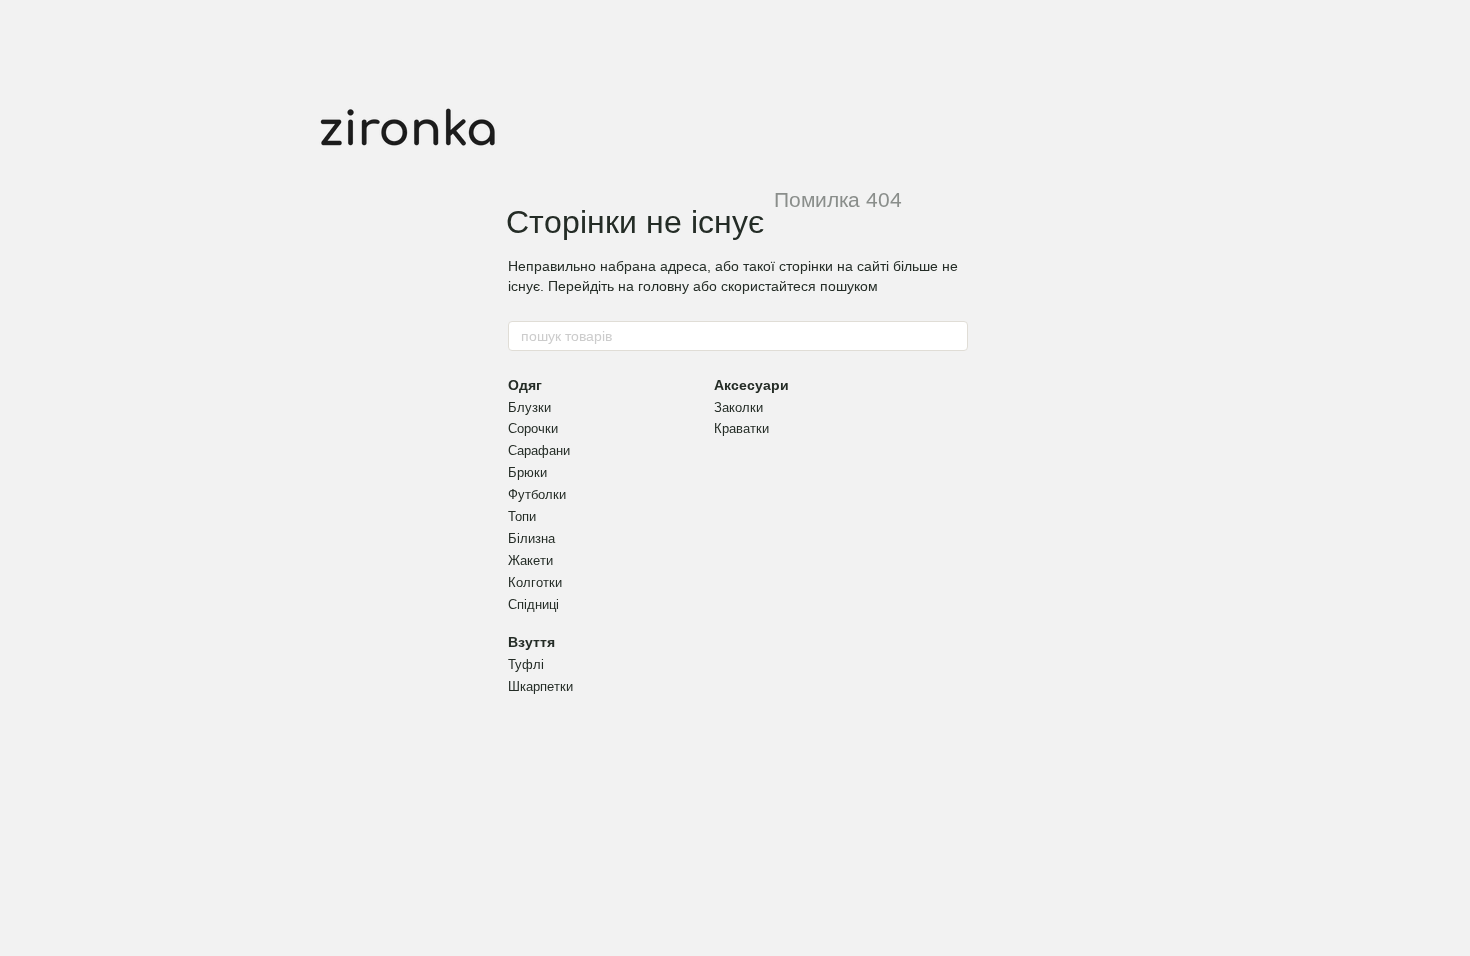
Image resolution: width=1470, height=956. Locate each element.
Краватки (741, 428)
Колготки (535, 582)
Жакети (530, 560)
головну (663, 286)
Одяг (525, 385)
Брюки (527, 472)
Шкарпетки (540, 686)
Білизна (531, 538)
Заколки (738, 407)
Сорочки (533, 428)
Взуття (531, 642)
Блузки (529, 407)
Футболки (537, 494)
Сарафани (539, 450)
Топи (522, 516)
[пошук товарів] (952, 336)
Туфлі (526, 664)
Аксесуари (751, 385)
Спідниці (533, 604)
